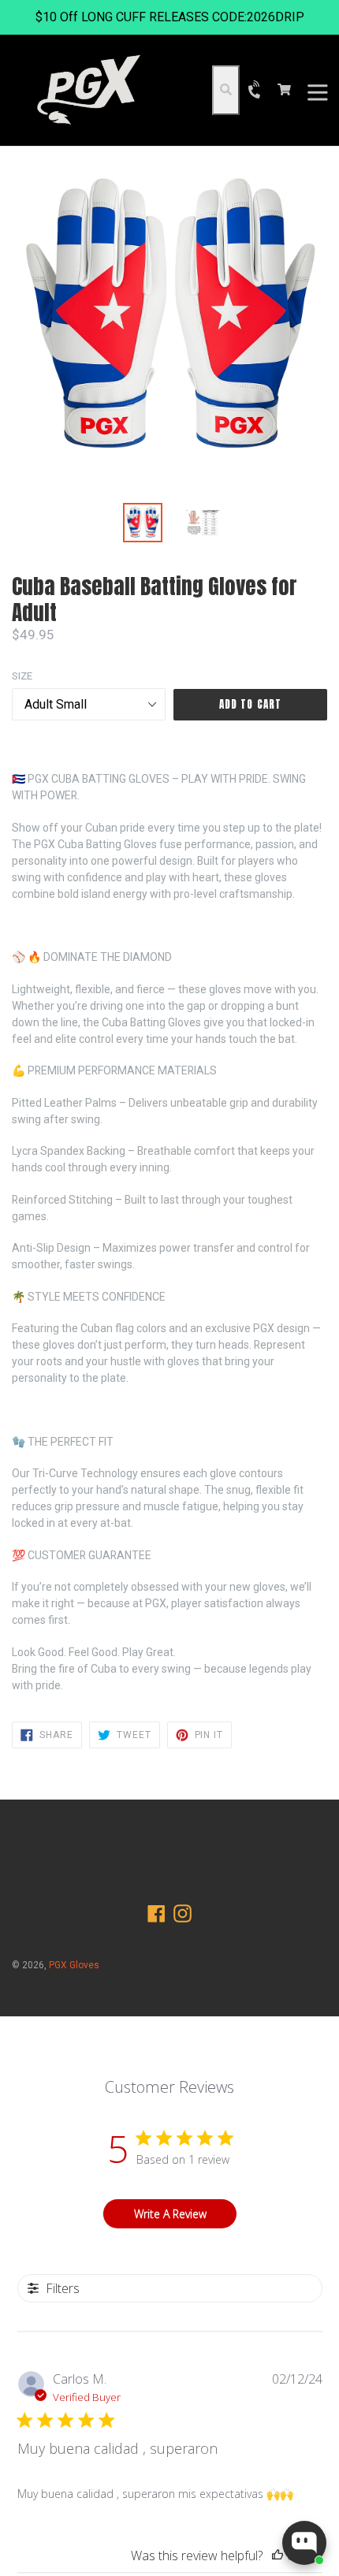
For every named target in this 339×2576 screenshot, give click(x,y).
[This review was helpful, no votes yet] (278, 2556)
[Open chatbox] (304, 2543)
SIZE (22, 676)
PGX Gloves (74, 1965)
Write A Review (170, 2214)
